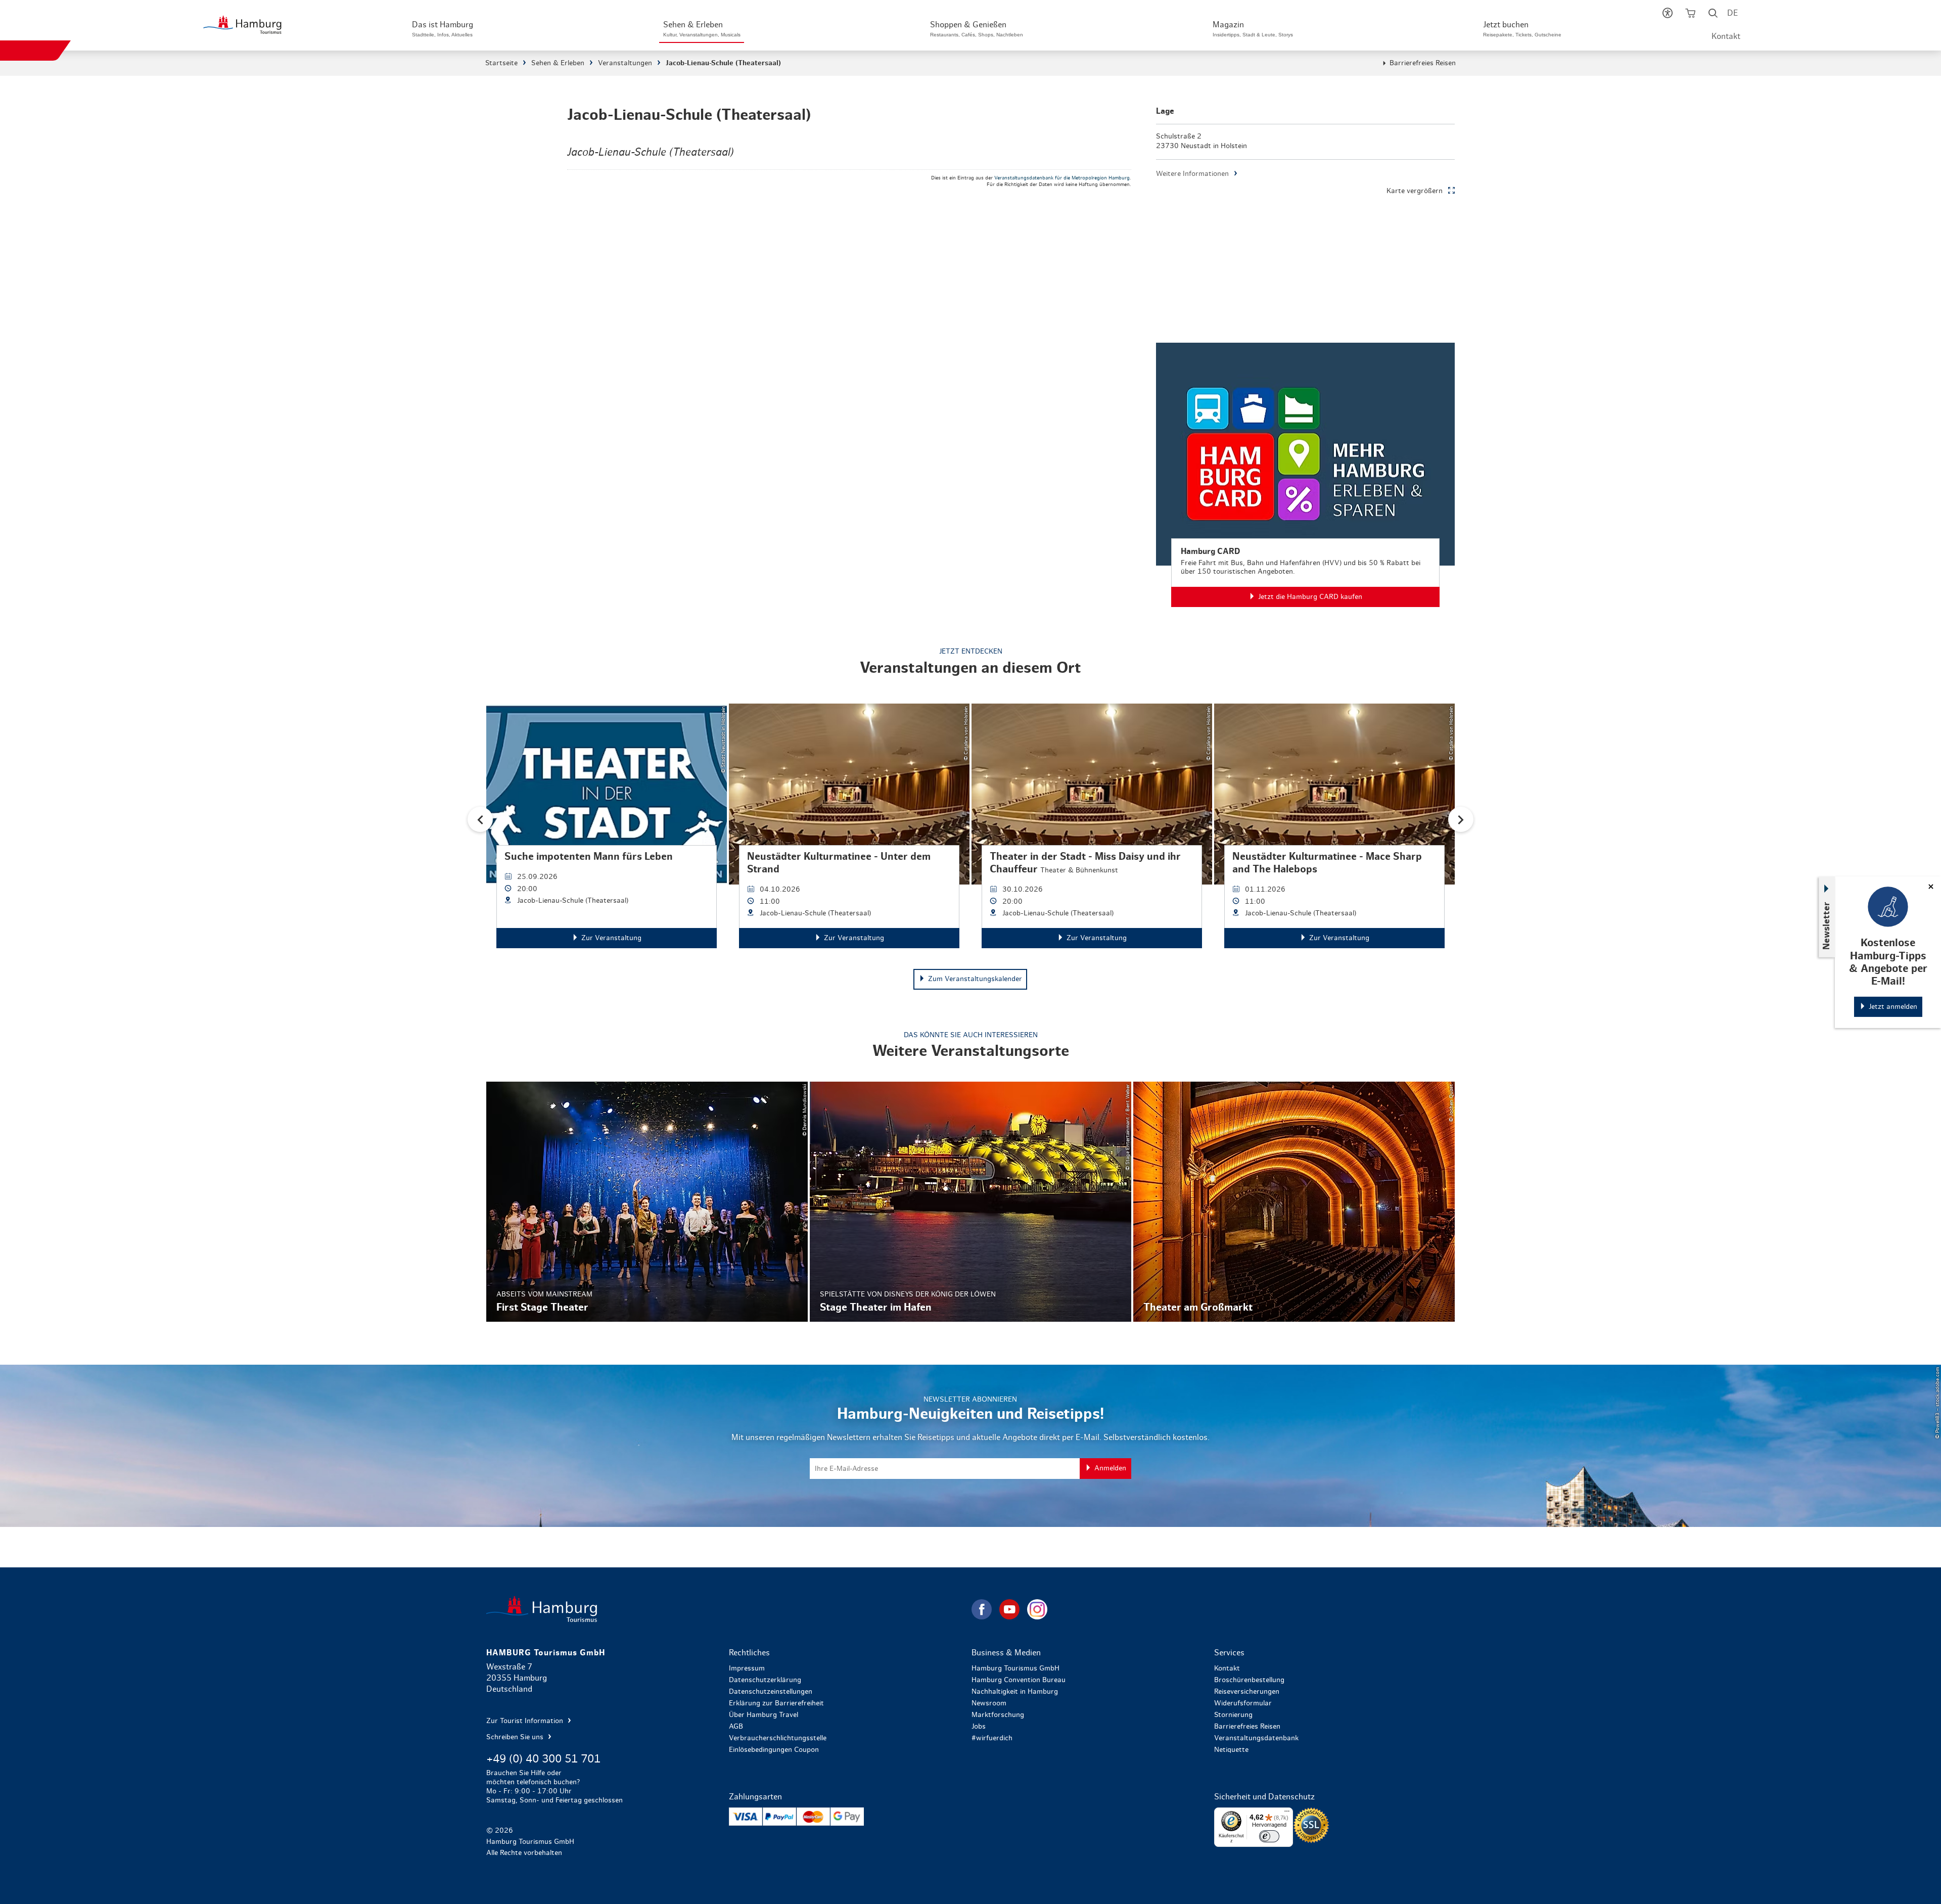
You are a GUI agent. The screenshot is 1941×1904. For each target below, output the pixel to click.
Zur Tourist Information (526, 1721)
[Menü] (1287, 1814)
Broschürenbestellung (1249, 1680)
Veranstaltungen (625, 63)
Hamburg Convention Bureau (1019, 1680)
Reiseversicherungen (1247, 1692)
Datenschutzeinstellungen (771, 1692)
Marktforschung (998, 1715)
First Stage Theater (647, 1202)
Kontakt (1726, 36)
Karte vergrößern (1415, 191)
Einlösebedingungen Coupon (774, 1750)
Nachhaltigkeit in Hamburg (1015, 1692)
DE (1732, 13)
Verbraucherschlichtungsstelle (778, 1738)
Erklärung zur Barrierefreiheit (776, 1703)
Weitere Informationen (1192, 174)
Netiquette (1231, 1750)
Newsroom (989, 1703)
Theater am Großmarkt (1294, 1202)
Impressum (747, 1668)
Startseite (501, 63)
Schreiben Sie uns (516, 1737)
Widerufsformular (1243, 1703)
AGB (736, 1727)
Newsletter (1827, 925)
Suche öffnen (1713, 15)
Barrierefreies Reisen (1423, 63)
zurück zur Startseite (728, 1609)
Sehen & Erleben (558, 63)
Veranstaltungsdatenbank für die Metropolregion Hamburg (1062, 178)
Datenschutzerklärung (765, 1680)
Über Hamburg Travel (764, 1715)
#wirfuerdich (992, 1738)
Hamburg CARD (1305, 475)
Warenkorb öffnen (1691, 15)
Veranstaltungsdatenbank (1256, 1738)
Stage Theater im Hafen (970, 1202)
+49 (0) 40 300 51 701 (543, 1759)
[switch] (1269, 1836)
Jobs (979, 1727)
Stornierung (1233, 1715)
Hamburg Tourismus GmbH (1015, 1668)
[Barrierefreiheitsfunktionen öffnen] (1668, 15)
